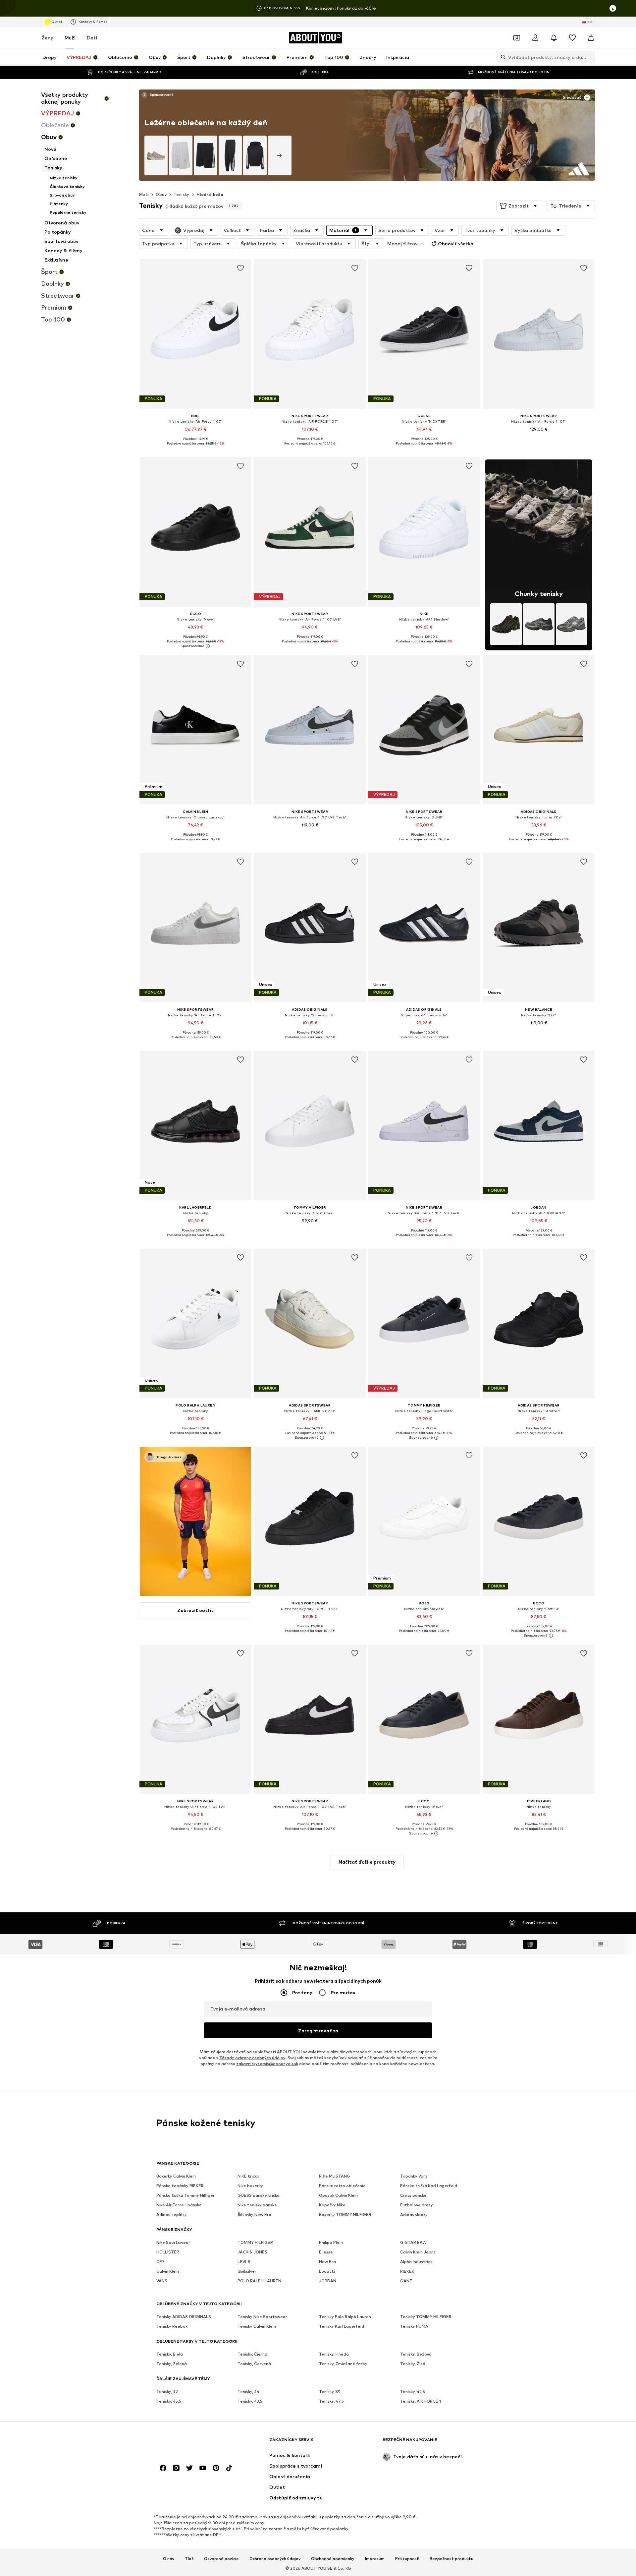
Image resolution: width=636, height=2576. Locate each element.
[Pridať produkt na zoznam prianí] (240, 268)
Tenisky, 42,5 (413, 2392)
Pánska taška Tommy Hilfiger (185, 2195)
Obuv (161, 194)
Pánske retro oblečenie (342, 2186)
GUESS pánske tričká (259, 2195)
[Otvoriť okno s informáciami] (613, 8)
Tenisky (182, 194)
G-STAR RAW (413, 2242)
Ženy (48, 38)
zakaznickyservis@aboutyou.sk (267, 2064)
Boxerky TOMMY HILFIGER (345, 2215)
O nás (169, 2558)
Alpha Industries (416, 2262)
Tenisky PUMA (414, 2326)
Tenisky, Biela (170, 2354)
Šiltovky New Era (254, 2215)
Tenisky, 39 (330, 2392)
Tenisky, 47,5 (331, 2401)
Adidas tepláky (172, 2215)
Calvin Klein (168, 2271)
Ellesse (326, 2252)
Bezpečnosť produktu (451, 2558)
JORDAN (328, 2281)
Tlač (189, 2558)
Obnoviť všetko (456, 243)
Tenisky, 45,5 (169, 2401)
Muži (70, 38)
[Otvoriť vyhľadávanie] (502, 57)
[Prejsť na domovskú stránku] (192, 2443)
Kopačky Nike (332, 2205)
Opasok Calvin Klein (338, 2195)
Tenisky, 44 (248, 2392)
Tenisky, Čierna (252, 2354)
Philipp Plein (331, 2242)
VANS (162, 2281)
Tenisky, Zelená (172, 2364)
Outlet (57, 22)
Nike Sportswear (173, 2242)
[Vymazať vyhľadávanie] (590, 57)
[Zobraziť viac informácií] (157, 95)
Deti (92, 38)
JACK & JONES (252, 2252)
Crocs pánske (413, 2195)
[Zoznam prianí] (572, 38)
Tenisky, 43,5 (250, 2401)
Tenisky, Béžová (416, 2354)
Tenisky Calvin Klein (257, 2326)
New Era (327, 2262)
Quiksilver (247, 2271)
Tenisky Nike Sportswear (262, 2317)
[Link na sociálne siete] (163, 2468)
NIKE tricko (248, 2176)
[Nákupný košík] (591, 38)
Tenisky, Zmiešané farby (343, 2364)
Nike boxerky (250, 2186)
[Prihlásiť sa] (535, 38)
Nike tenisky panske (257, 2205)
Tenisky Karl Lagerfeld (342, 2326)
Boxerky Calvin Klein (176, 2176)
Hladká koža (210, 194)
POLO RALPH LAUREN (259, 2281)
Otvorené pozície (221, 2558)
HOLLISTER (168, 2252)
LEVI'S (244, 2262)
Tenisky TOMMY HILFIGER (426, 2317)
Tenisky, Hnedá (334, 2354)
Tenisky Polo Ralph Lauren (345, 2317)
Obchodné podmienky (333, 2558)
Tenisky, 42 (167, 2392)
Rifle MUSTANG (335, 2176)
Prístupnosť (407, 2558)
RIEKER (407, 2271)
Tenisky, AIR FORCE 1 (421, 2401)
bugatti (327, 2271)
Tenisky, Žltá (413, 2364)
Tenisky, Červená (254, 2364)
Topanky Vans (414, 2176)
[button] (519, 206)
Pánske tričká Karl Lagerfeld (429, 2186)
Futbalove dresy (417, 2205)
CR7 (160, 2262)
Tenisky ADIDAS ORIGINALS (184, 2317)
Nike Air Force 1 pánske (179, 2205)
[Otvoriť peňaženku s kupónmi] (517, 38)
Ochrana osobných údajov (275, 2558)
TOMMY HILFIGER (255, 2242)
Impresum (375, 2558)
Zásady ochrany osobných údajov (252, 2058)
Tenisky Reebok (172, 2326)
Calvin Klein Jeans (418, 2252)
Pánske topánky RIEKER (180, 2186)
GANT (406, 2281)
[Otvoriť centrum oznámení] (554, 38)
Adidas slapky (414, 2215)
